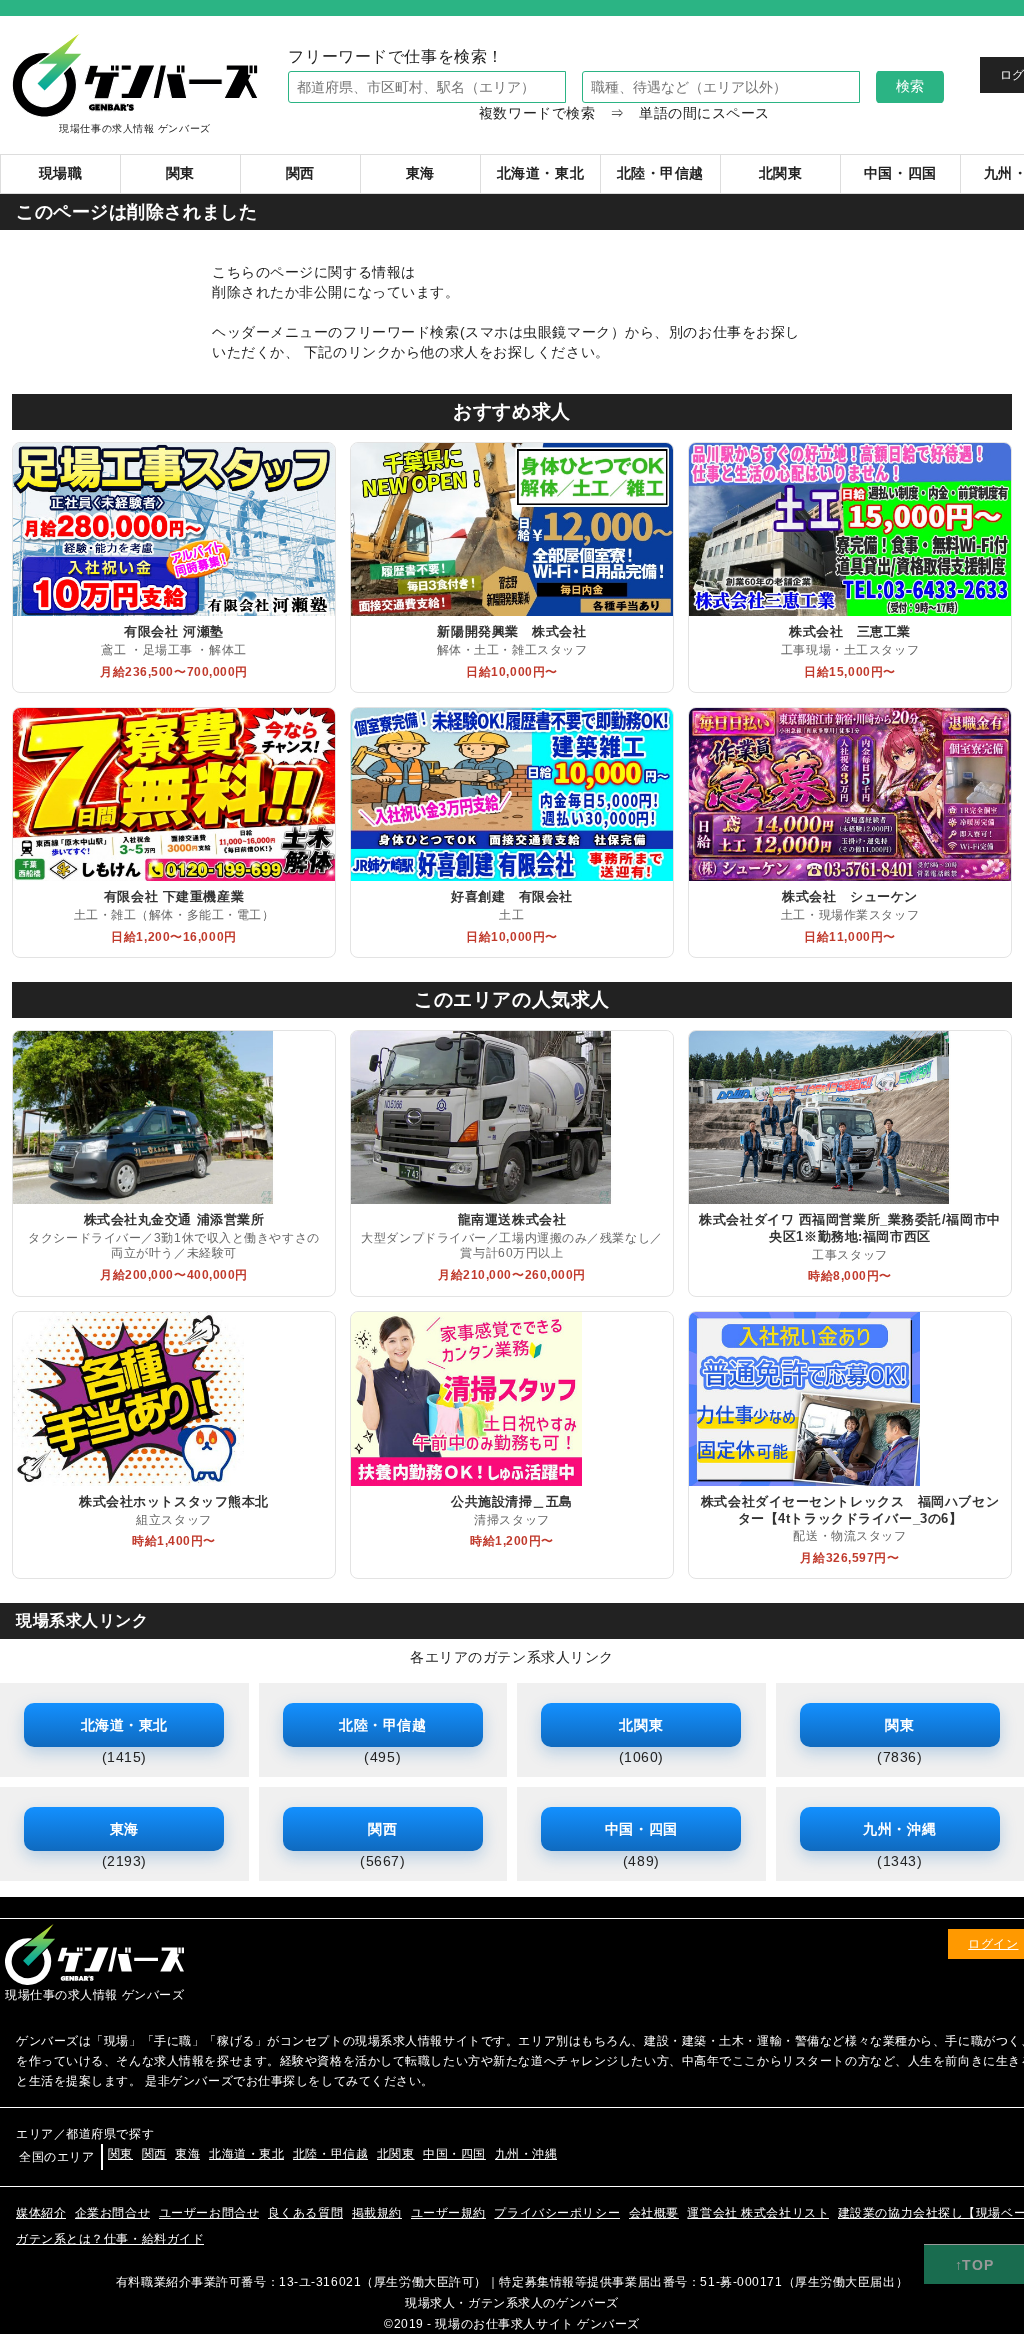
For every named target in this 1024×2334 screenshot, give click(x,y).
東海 (187, 2154)
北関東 (396, 2154)
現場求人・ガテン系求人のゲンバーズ (512, 2303)
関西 (154, 2154)
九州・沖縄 (526, 2154)
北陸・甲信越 (330, 2154)
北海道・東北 (246, 2154)
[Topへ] (974, 2265)
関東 (120, 2154)
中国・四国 (454, 2154)
